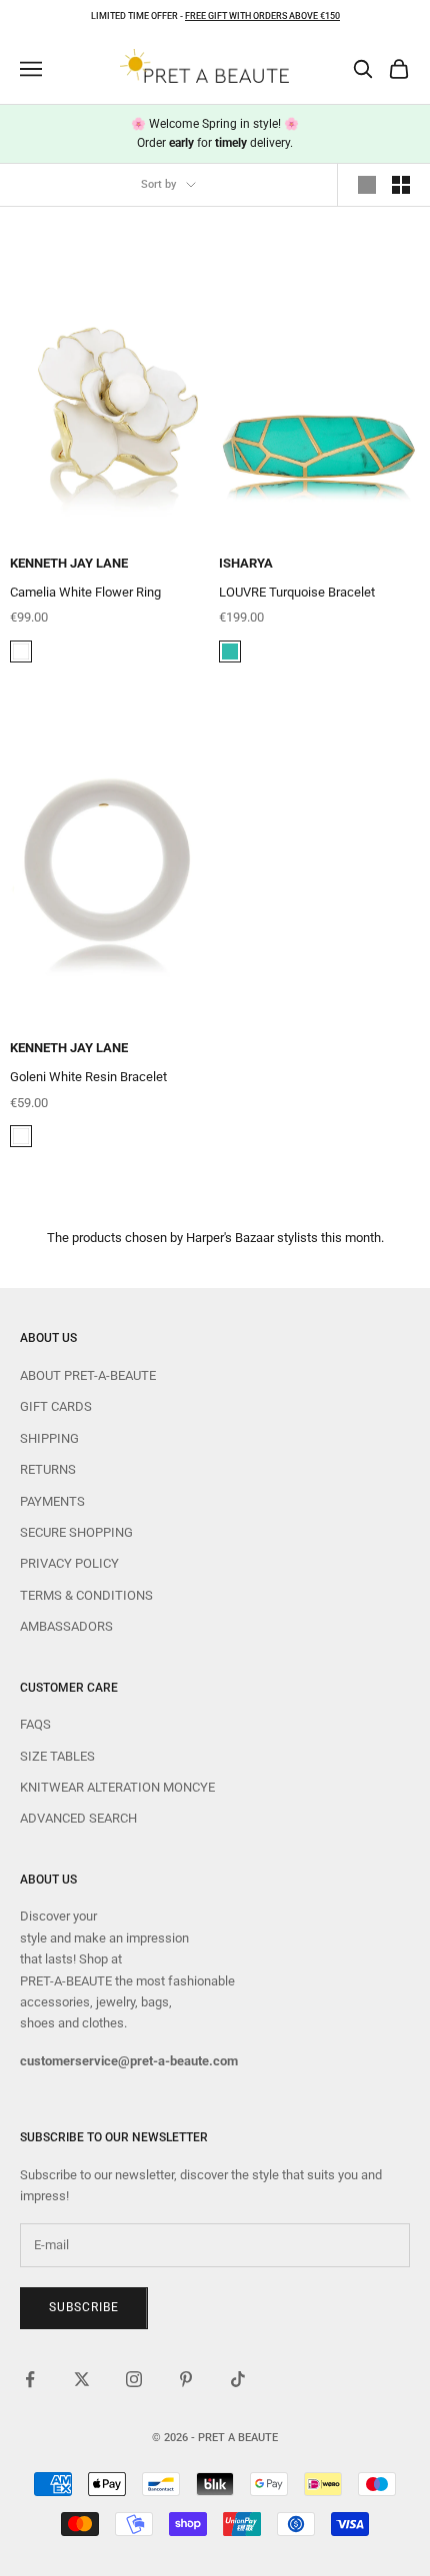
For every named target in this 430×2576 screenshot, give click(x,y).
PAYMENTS (52, 1501)
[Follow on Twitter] (82, 2379)
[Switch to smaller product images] (401, 185)
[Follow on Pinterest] (186, 2379)
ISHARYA (246, 563)
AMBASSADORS (66, 1626)
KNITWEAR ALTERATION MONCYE (117, 1787)
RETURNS (48, 1469)
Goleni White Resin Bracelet (88, 1077)
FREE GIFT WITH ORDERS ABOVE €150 (262, 16)
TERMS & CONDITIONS (86, 1595)
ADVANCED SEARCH (78, 1818)
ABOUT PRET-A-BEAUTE (88, 1375)
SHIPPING (49, 1438)
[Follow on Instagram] (134, 2379)
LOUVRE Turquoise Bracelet (297, 592)
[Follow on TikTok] (238, 2379)
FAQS (35, 1724)
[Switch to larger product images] (367, 185)
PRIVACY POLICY (69, 1563)
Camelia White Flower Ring (85, 592)
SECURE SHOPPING (76, 1532)
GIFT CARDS (56, 1406)
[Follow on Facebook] (30, 2379)
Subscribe (84, 2307)
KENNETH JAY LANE (69, 563)
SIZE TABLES (57, 1756)
